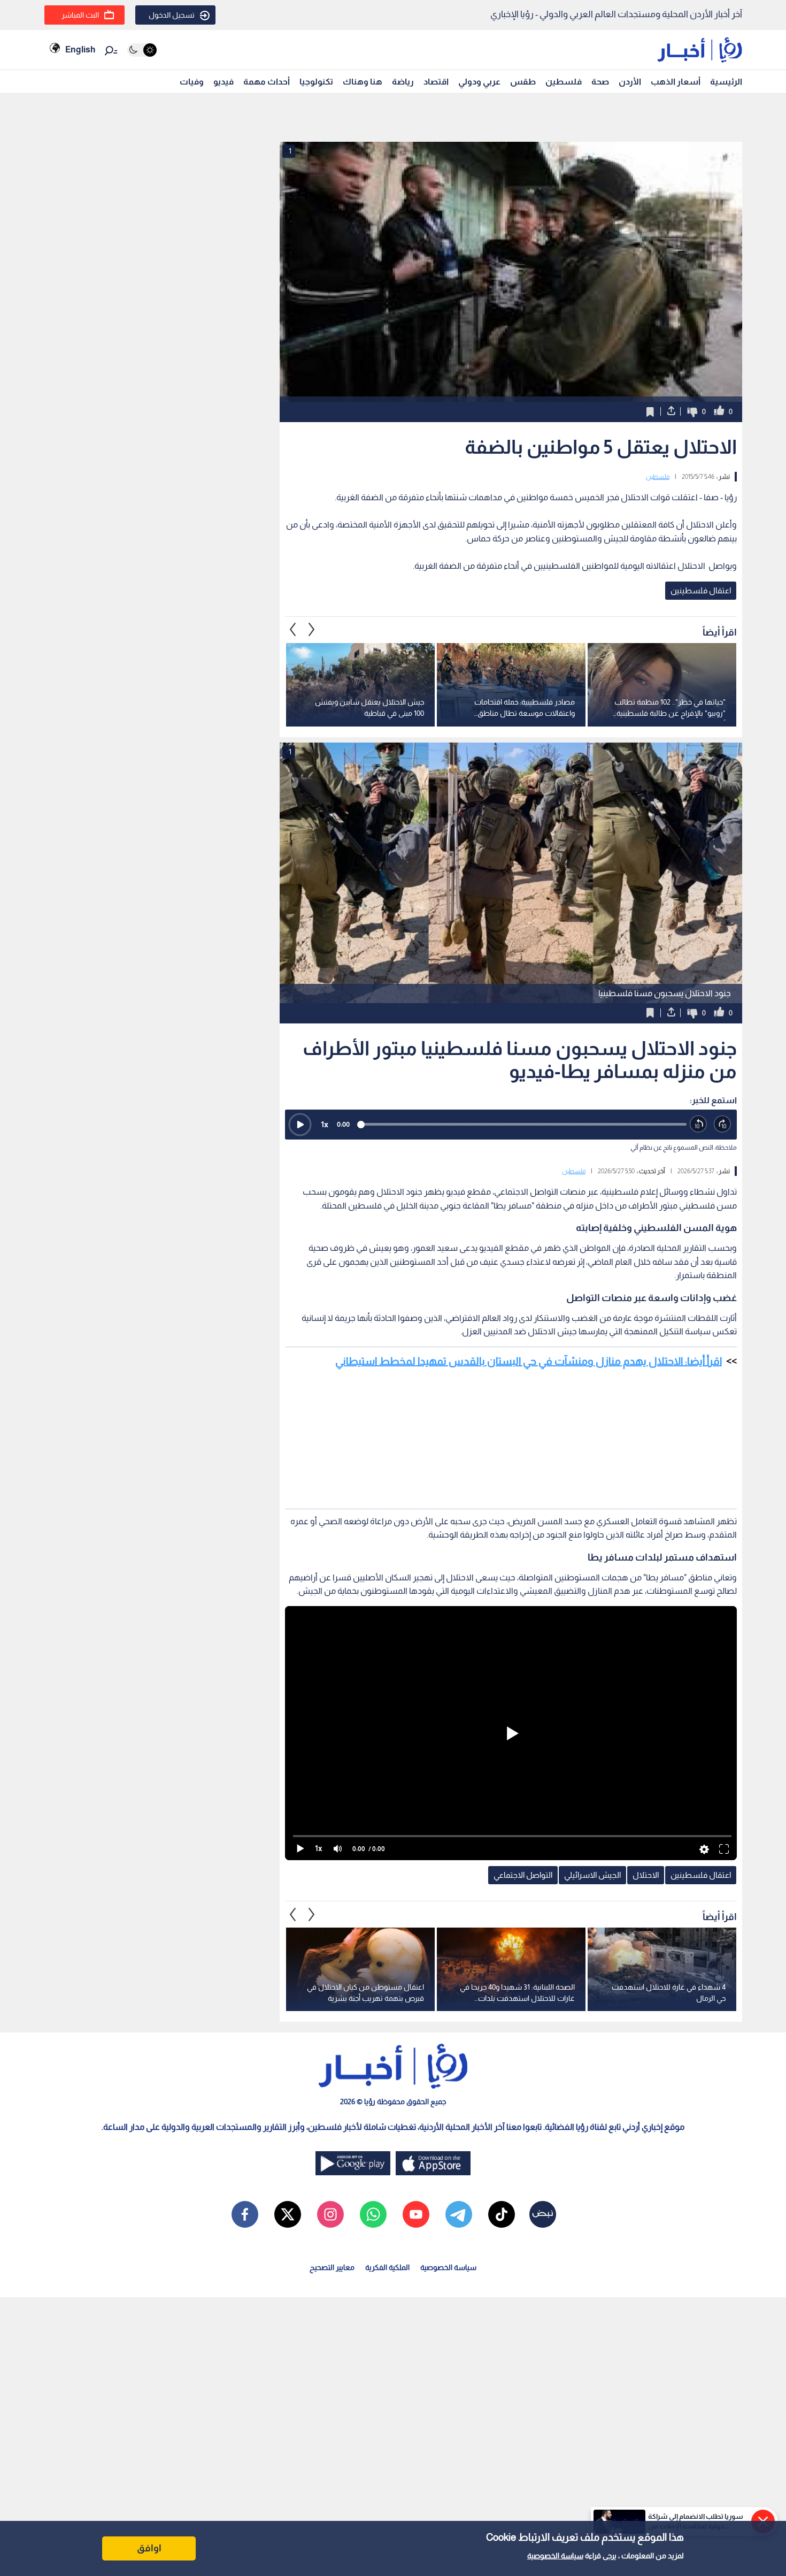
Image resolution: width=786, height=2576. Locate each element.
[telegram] (459, 2214)
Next (293, 630)
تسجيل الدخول (172, 15)
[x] (288, 2214)
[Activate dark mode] (142, 50)
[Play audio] (300, 1125)
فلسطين (564, 82)
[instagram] (330, 2214)
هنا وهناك (363, 82)
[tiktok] (502, 2214)
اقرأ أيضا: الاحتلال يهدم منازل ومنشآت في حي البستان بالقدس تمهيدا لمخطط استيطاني (529, 1361)
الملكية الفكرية (387, 2267)
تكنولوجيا (316, 82)
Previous (312, 630)
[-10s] (699, 1124)
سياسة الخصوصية (555, 2556)
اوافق (149, 2548)
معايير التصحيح (332, 2267)
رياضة (403, 82)
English (80, 49)
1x (325, 1124)
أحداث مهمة (267, 82)
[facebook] (245, 2214)
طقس (523, 82)
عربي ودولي (479, 82)
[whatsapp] (373, 2214)
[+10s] (723, 1124)
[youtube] (416, 2214)
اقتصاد (436, 82)
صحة (600, 82)
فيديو (224, 82)
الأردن (630, 82)
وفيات (192, 82)
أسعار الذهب (676, 82)
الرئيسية (726, 82)
